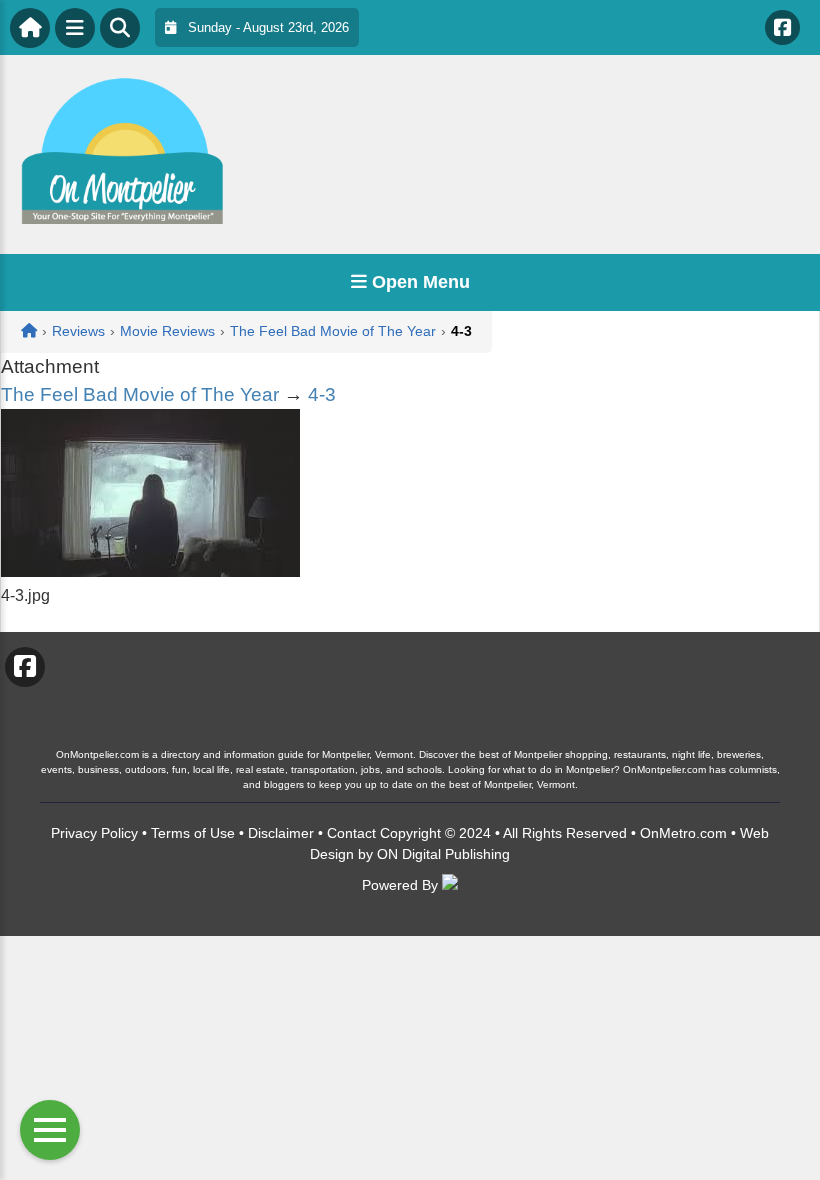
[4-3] (150, 571)
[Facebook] (782, 27)
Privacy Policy (94, 833)
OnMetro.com (683, 833)
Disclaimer (281, 833)
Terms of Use (193, 833)
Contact (351, 833)
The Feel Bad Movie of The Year (140, 394)
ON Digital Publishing (443, 854)
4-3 (322, 394)
